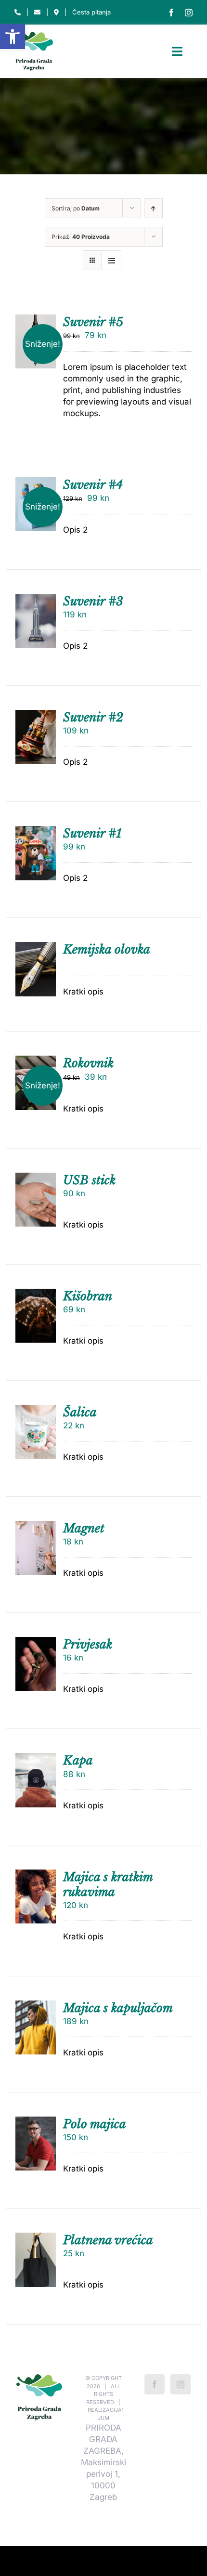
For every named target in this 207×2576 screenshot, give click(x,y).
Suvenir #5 (93, 322)
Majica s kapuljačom (118, 2008)
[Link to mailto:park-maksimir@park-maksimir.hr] (37, 12)
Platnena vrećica (108, 2240)
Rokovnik (88, 1063)
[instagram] (189, 13)
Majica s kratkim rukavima (108, 1884)
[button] (13, 37)
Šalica (80, 1412)
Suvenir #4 (93, 485)
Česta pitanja (91, 12)
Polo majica (95, 2124)
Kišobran (88, 1296)
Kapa (78, 1760)
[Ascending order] (153, 208)
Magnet (84, 1528)
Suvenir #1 (92, 833)
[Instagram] (181, 2384)
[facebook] (171, 13)
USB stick (89, 1180)
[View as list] (111, 260)
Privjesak (88, 1644)
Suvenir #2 (93, 717)
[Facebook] (155, 2384)
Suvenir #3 (93, 601)
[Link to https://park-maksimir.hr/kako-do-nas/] (56, 12)
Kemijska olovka (107, 949)
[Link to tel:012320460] (18, 12)
